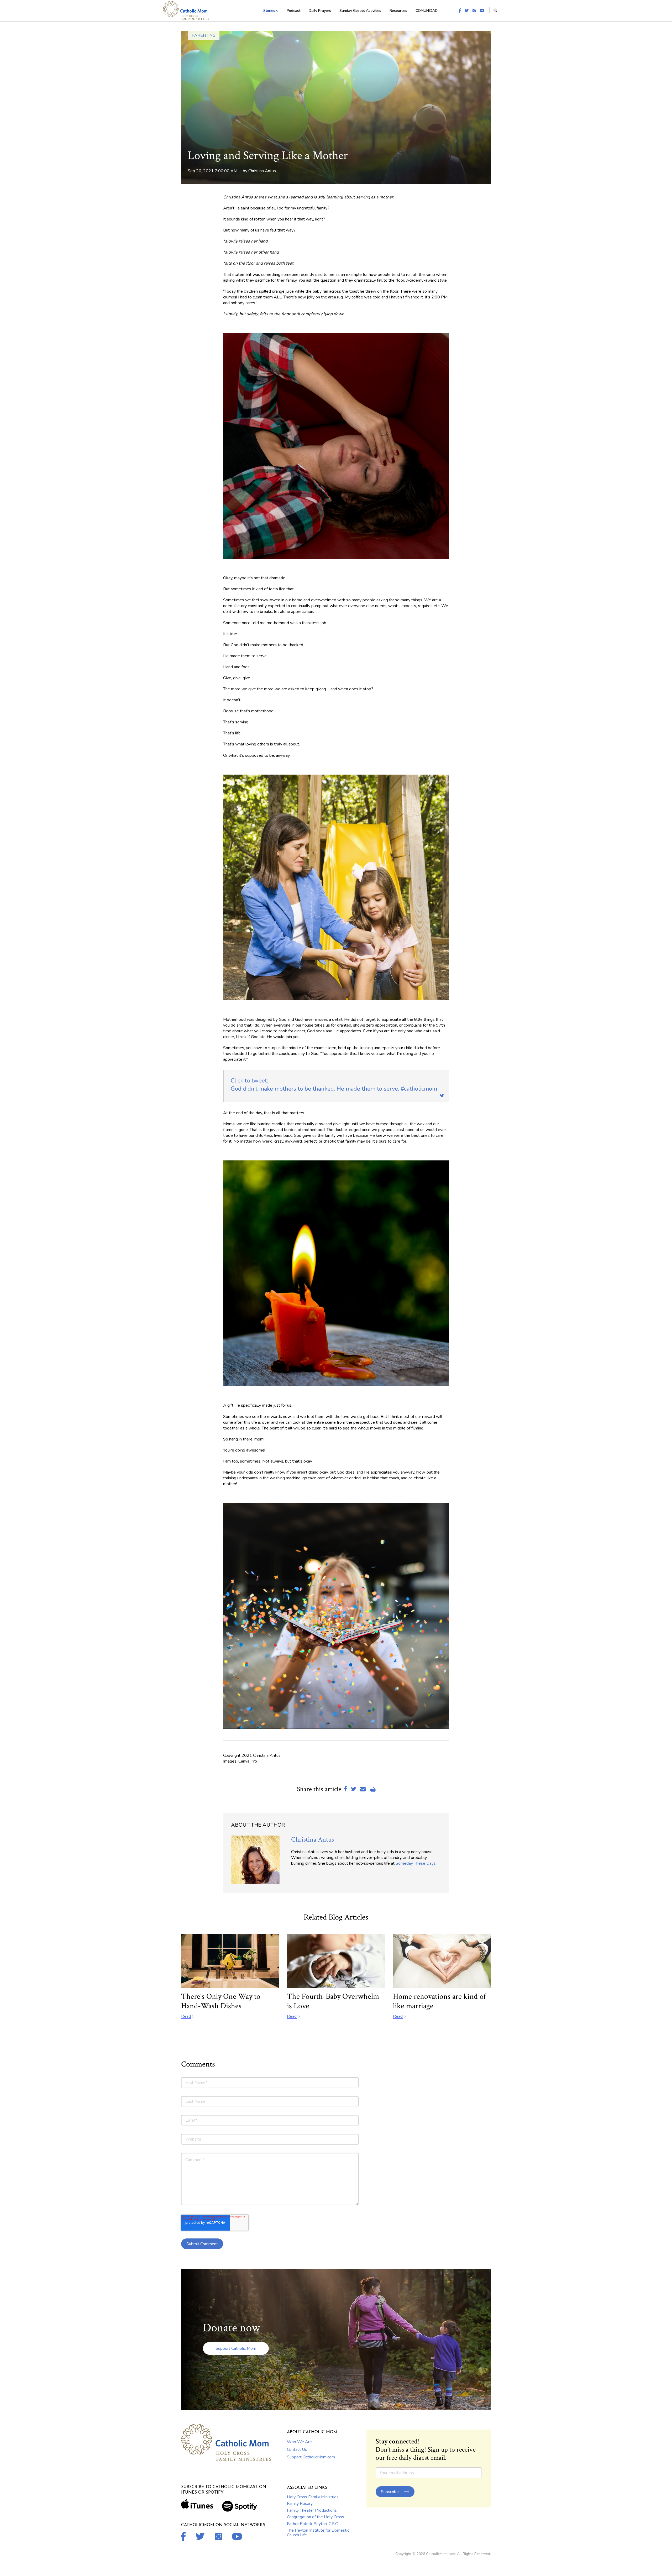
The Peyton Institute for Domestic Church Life (318, 2533)
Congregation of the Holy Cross (316, 2517)
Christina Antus (262, 171)
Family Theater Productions (312, 2510)
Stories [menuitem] (269, 11)
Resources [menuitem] (398, 11)
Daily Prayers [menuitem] (320, 11)
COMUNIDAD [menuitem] (427, 11)
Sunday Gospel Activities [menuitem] (360, 11)
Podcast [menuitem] (293, 11)
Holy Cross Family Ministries (313, 2497)
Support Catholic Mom (236, 2348)
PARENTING (204, 35)
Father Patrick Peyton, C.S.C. (313, 2524)
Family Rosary (300, 2504)
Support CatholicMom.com (311, 2457)
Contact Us (297, 2449)
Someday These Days (416, 1863)
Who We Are (299, 2442)
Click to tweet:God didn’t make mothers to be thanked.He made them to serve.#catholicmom (334, 1085)
